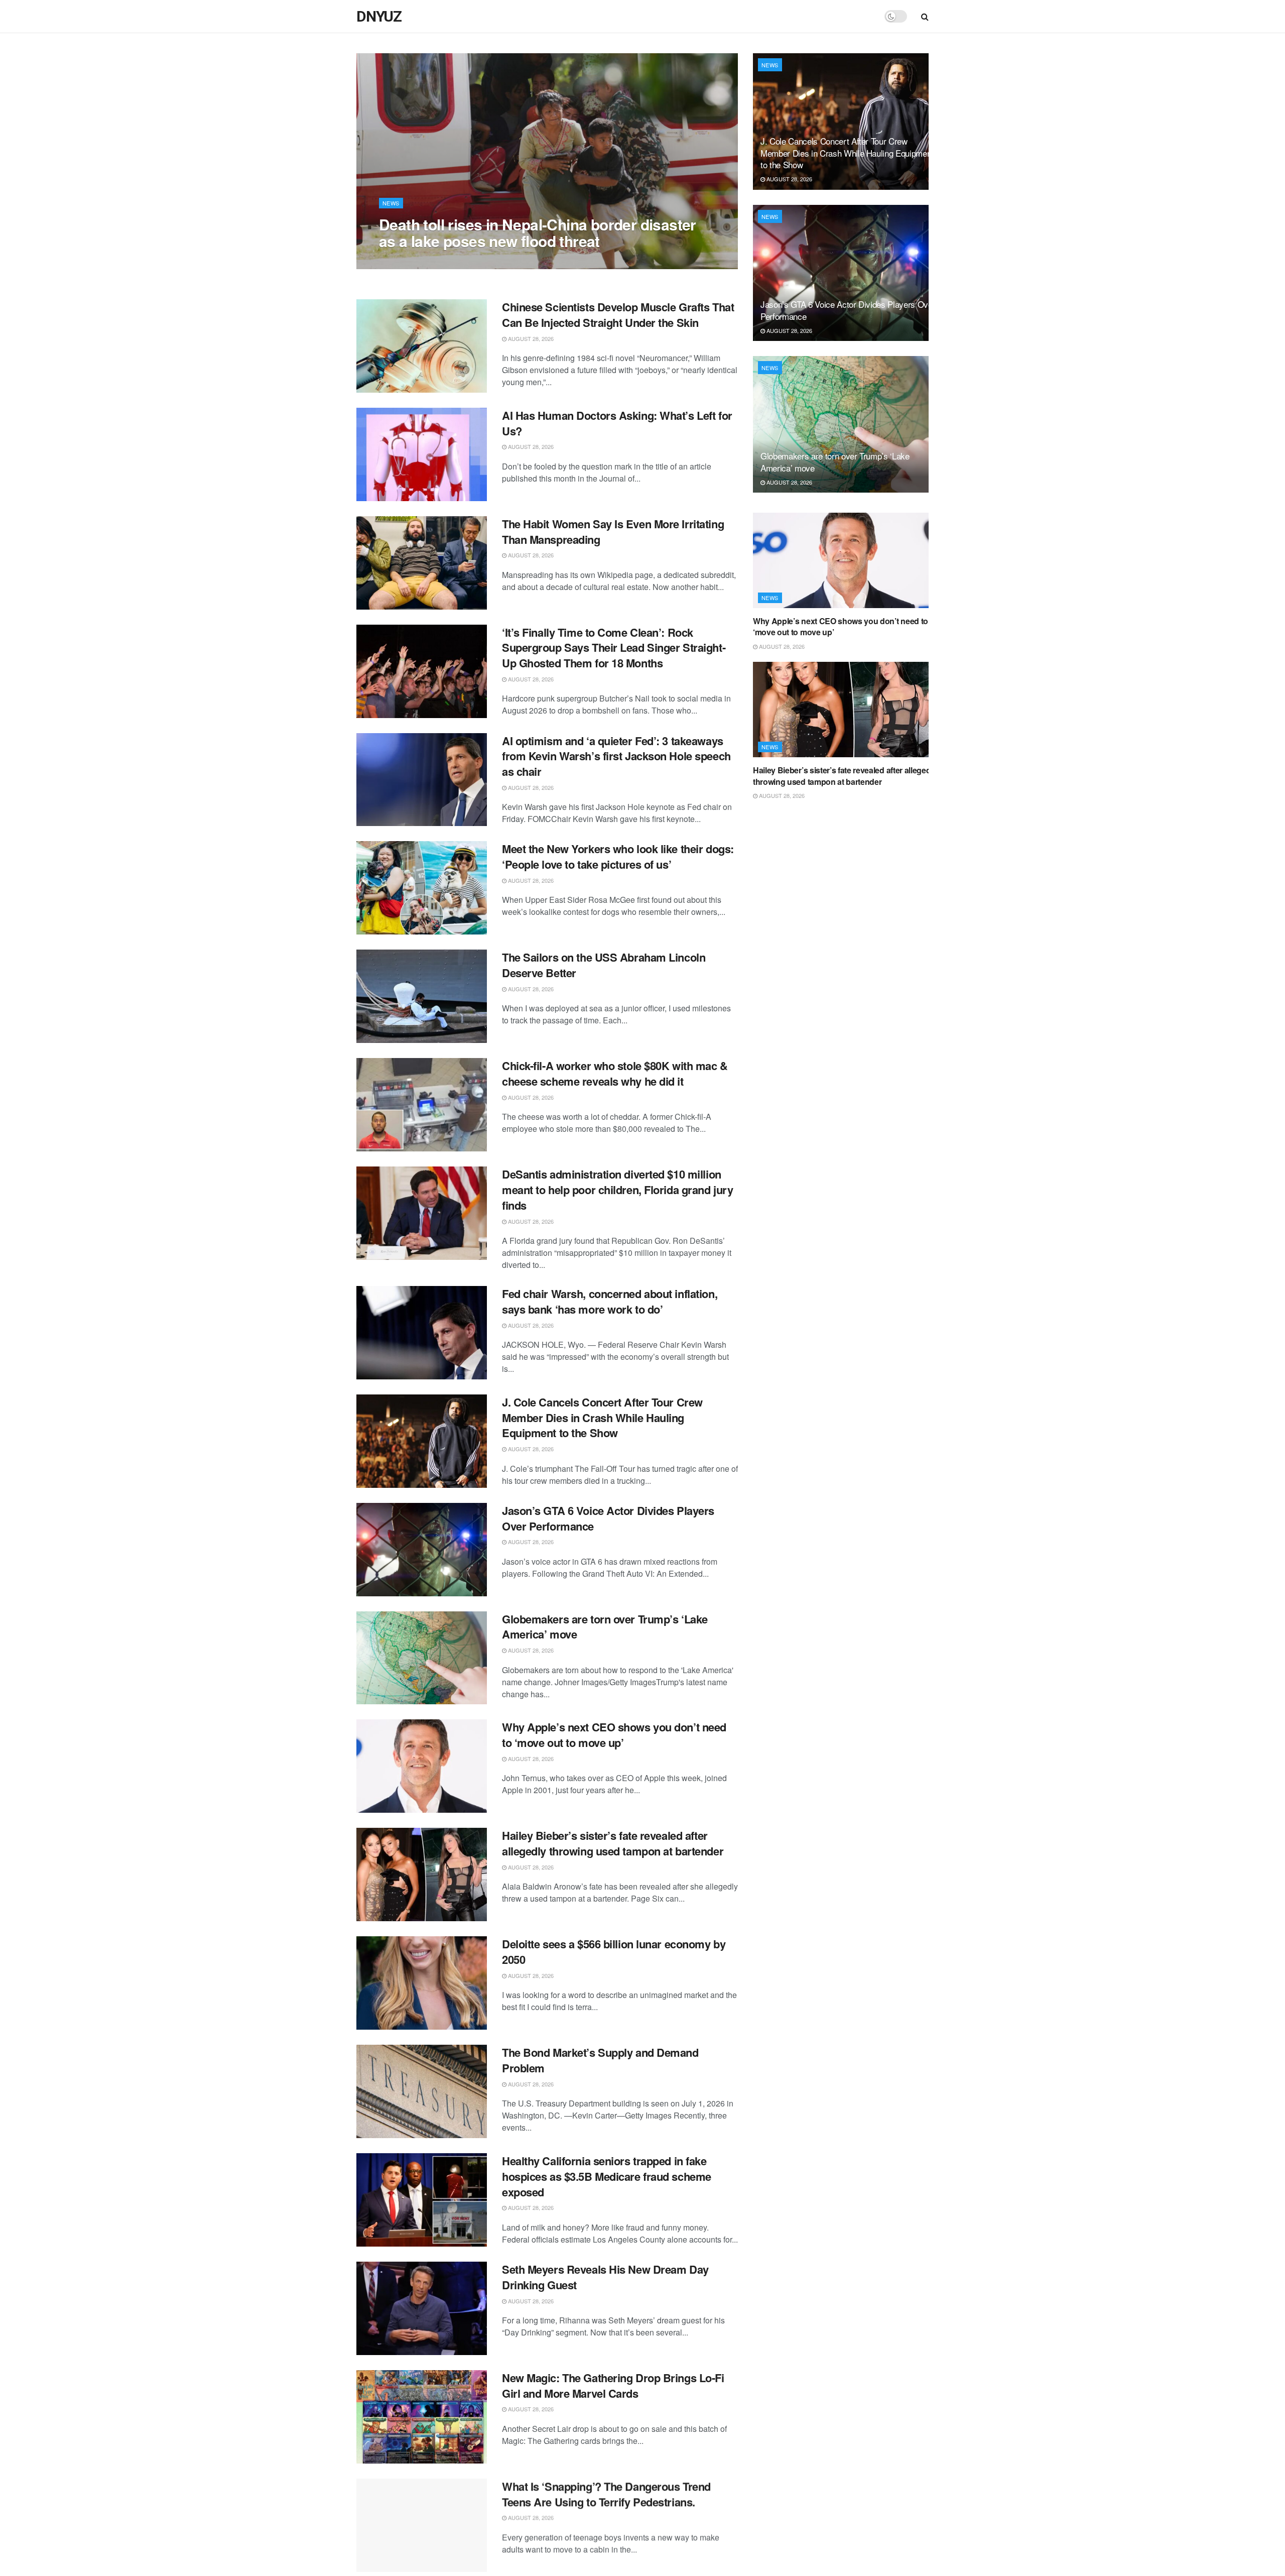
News (391, 203)
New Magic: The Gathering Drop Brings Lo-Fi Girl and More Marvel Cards (613, 2385)
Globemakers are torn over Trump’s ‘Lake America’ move (605, 1627)
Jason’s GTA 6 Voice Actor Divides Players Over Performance (608, 1518)
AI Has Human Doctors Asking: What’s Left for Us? (617, 423)
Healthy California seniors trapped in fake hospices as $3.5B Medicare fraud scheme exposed (607, 2176)
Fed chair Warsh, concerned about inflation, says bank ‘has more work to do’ (610, 1301)
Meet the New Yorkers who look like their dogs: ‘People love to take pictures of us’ (618, 856)
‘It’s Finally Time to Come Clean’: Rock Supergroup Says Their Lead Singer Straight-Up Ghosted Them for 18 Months (614, 648)
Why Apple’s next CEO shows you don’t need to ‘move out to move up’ (614, 1735)
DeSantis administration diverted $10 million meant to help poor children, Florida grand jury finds (617, 1190)
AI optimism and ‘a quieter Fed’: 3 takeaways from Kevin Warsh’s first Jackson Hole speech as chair (616, 756)
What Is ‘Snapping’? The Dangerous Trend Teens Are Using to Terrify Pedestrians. (606, 2494)
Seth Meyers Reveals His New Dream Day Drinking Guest (605, 2277)
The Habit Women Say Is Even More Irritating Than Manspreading (613, 532)
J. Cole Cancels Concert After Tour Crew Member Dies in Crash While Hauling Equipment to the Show (602, 1418)
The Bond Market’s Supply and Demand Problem (600, 2060)
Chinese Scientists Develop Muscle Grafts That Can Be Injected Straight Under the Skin (618, 315)
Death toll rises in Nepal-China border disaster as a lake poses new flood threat (538, 232)
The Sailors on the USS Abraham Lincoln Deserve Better (604, 965)
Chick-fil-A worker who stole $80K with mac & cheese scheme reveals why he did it (615, 1073)
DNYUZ (379, 17)
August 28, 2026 (407, 261)
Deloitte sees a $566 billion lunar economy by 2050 (614, 1952)
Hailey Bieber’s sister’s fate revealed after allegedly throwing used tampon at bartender (613, 1843)
